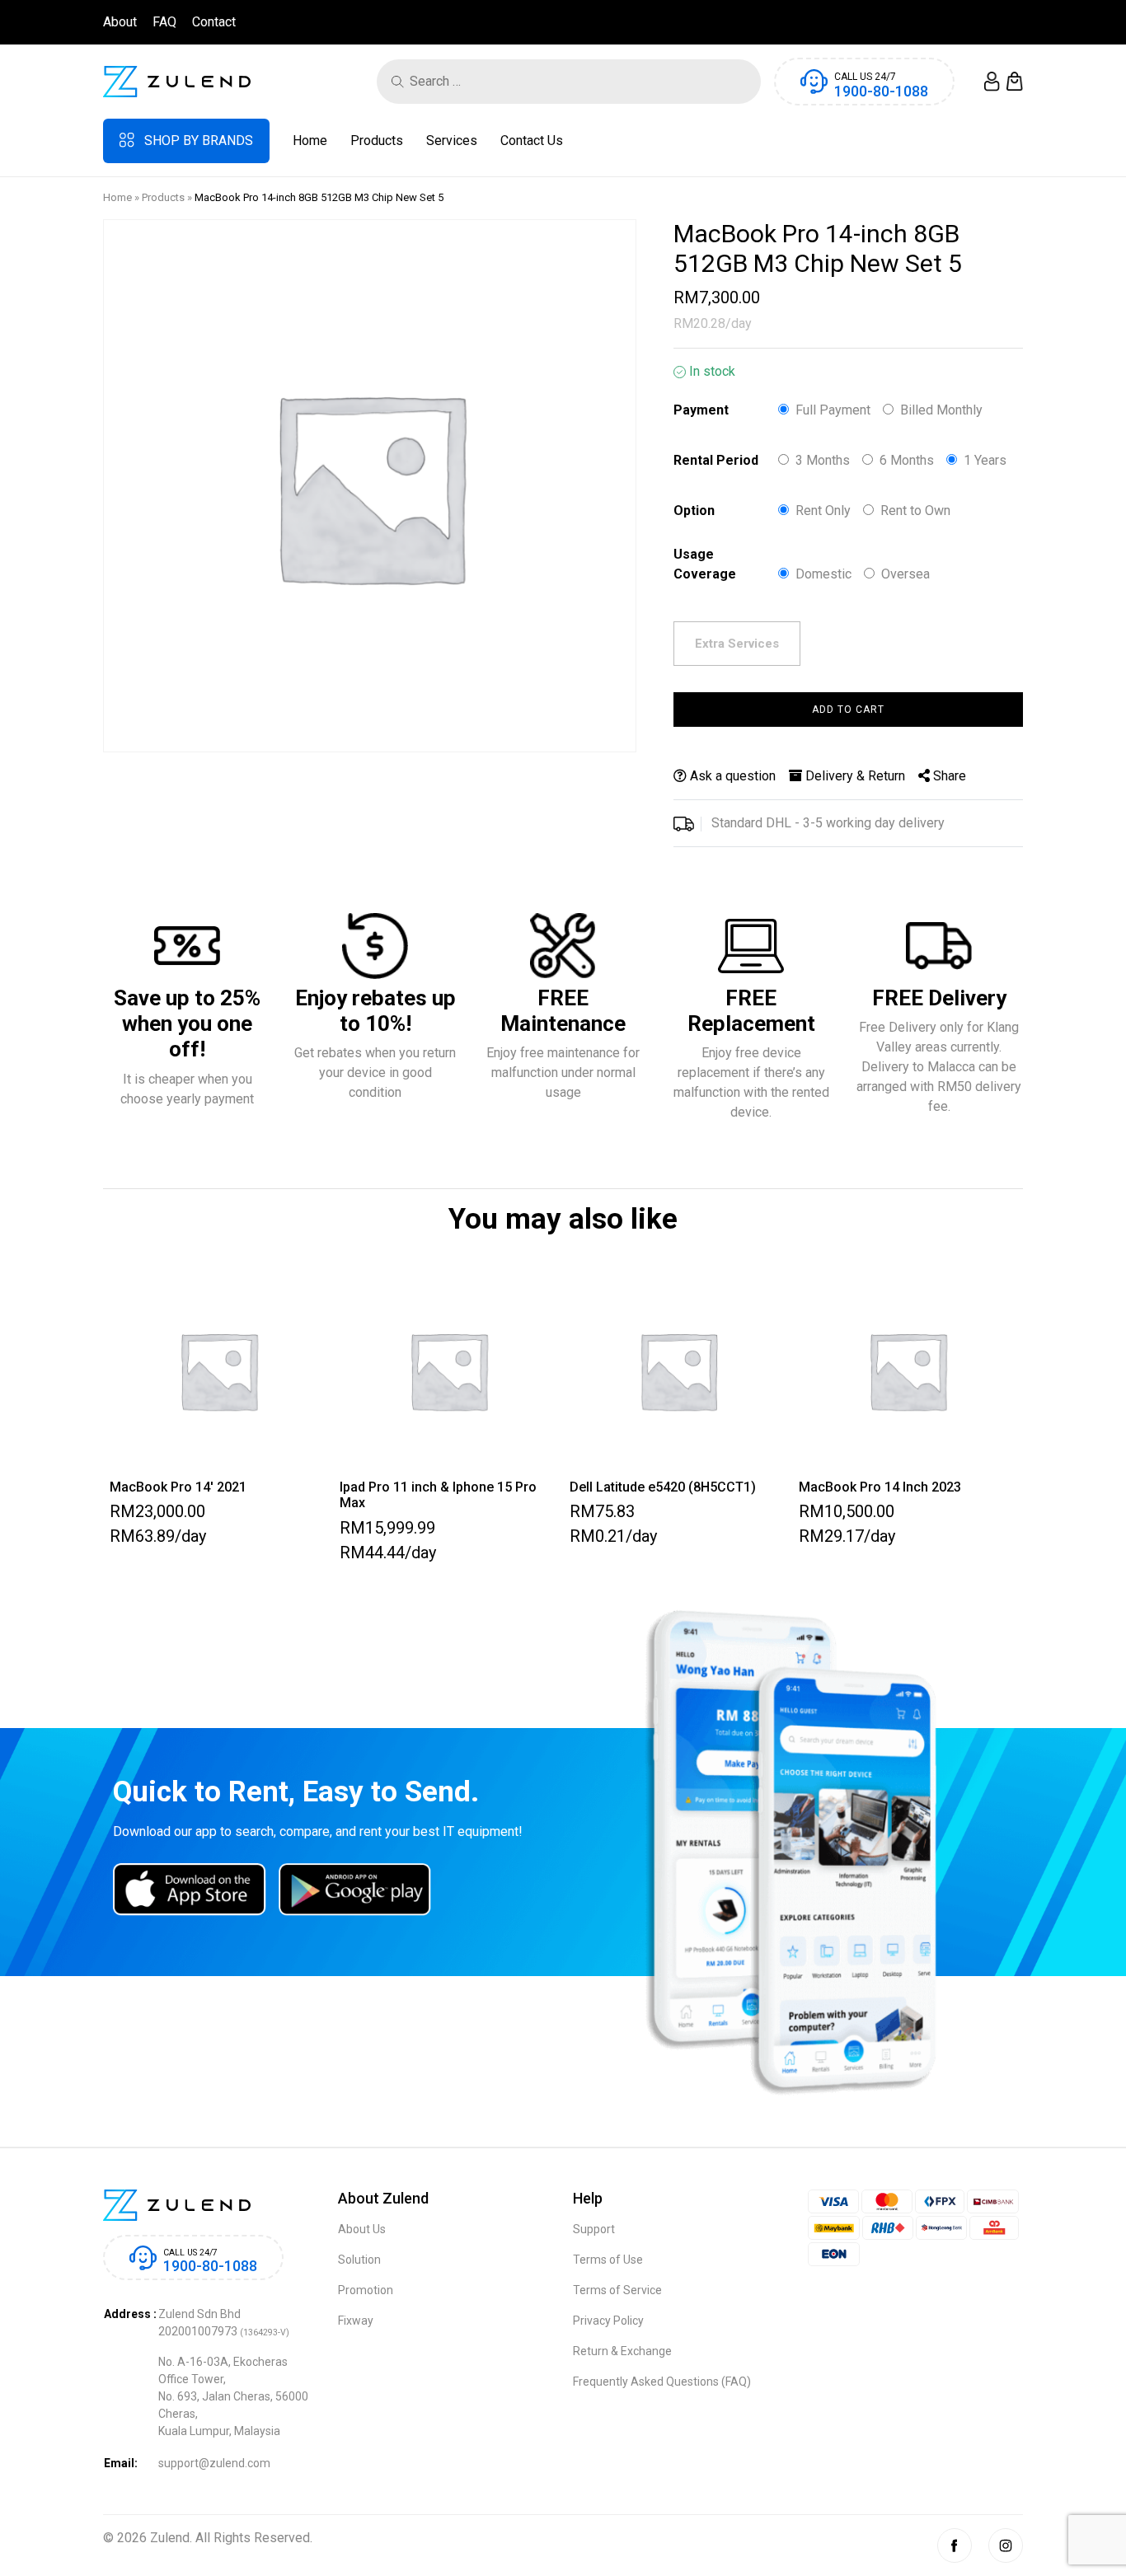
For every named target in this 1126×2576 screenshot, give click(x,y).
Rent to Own (915, 511)
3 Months (823, 460)
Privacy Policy (608, 2321)
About (120, 22)
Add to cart (848, 710)
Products (377, 141)
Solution (359, 2260)
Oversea (905, 574)
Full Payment (833, 410)
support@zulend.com (214, 2463)
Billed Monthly (941, 410)
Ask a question (731, 776)
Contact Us (532, 141)
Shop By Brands (199, 141)
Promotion (366, 2290)
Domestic (823, 574)
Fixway (356, 2321)
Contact (214, 22)
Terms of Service (617, 2290)
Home (310, 141)
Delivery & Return (854, 776)
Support (594, 2229)
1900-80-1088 (881, 91)
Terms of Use (608, 2260)
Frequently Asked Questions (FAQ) (662, 2382)
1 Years (985, 460)
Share (948, 776)
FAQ (164, 22)
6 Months (907, 460)
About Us (362, 2229)
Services (452, 141)
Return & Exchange (622, 2351)
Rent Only (823, 511)
